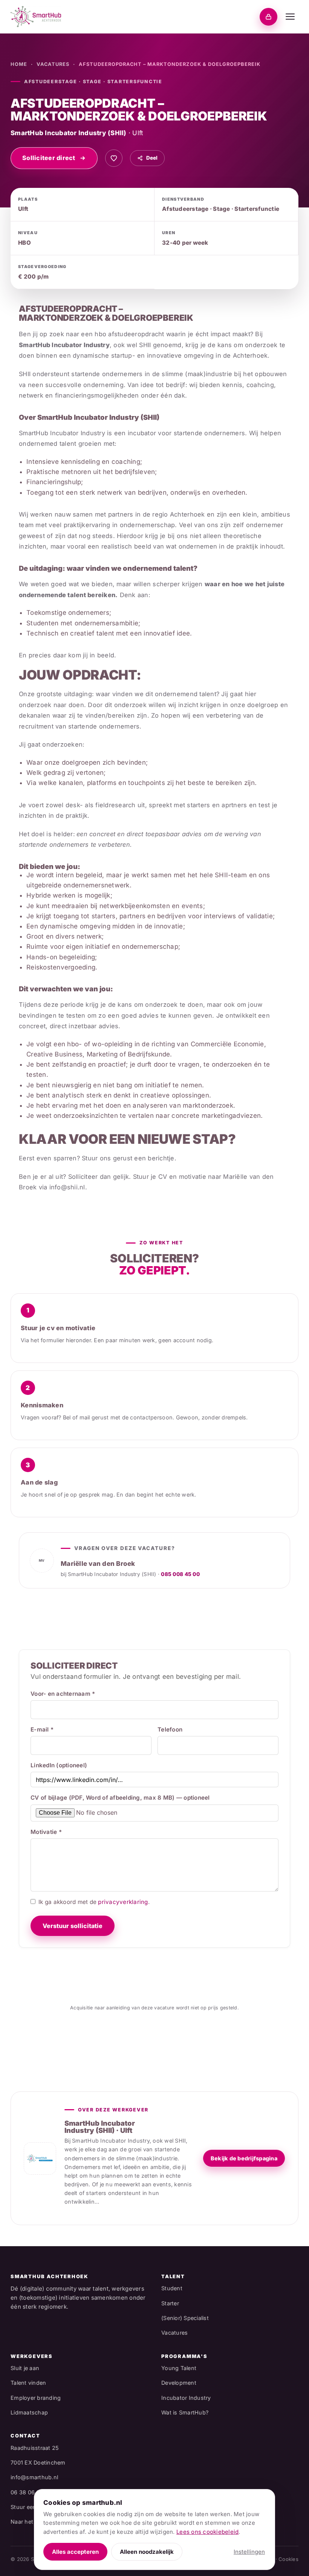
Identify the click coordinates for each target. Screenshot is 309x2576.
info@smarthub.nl (34, 2477)
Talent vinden (28, 2383)
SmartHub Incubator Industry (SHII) (69, 133)
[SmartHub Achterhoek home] (36, 17)
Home (19, 64)
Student (172, 2288)
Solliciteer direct (49, 158)
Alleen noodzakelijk (147, 2552)
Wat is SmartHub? (185, 2412)
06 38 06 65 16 (31, 2492)
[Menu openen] (290, 17)
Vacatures (53, 64)
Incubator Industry (186, 2398)
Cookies (288, 2559)
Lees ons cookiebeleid (207, 2532)
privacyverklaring (123, 1902)
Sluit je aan (25, 2368)
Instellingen (249, 2552)
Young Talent (179, 2368)
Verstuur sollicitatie (73, 1926)
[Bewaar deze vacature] (114, 158)
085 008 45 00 (180, 1574)
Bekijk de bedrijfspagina (244, 2158)
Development (179, 2383)
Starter (170, 2303)
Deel (152, 158)
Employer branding (36, 2398)
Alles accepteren (75, 2552)
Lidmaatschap (29, 2412)
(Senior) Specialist (185, 2318)
